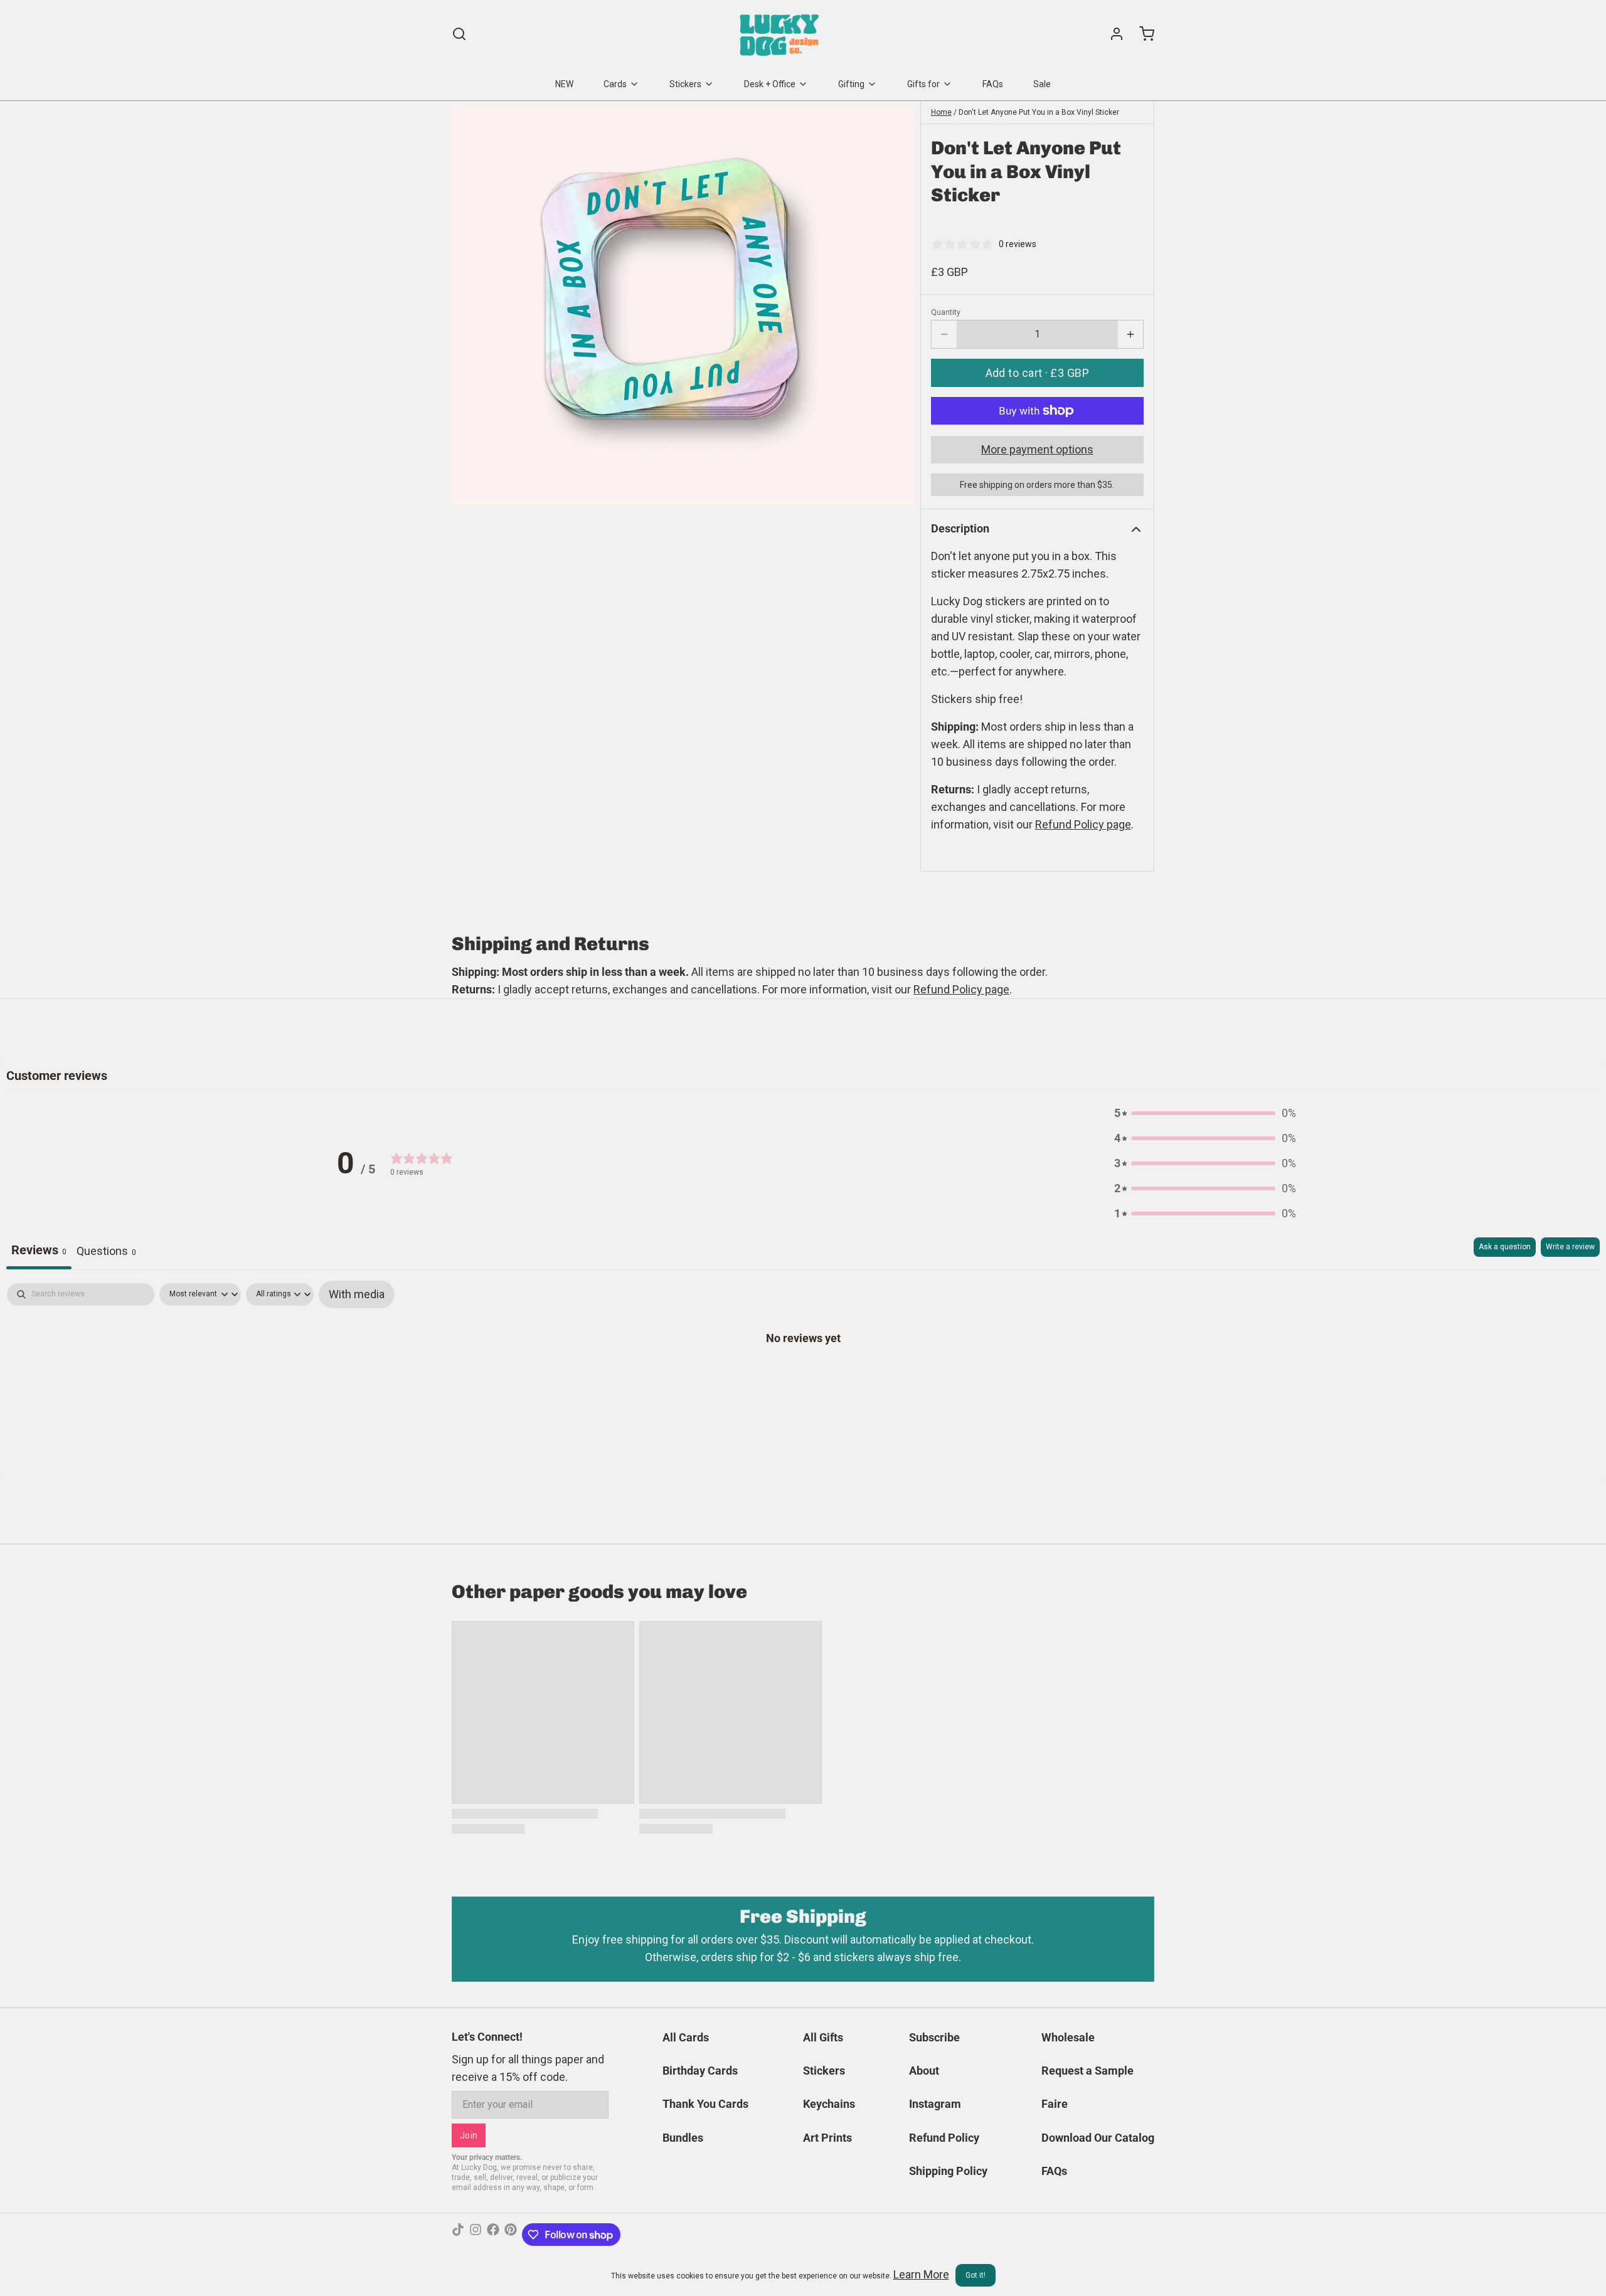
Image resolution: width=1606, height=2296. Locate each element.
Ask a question (1505, 1247)
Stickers (685, 84)
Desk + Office (770, 84)
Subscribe (934, 2037)
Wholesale (1068, 2037)
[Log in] (1112, 34)
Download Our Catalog (1098, 2138)
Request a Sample (1088, 2071)
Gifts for (923, 84)
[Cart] (1142, 34)
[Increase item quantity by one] (1130, 334)
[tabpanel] (803, 1377)
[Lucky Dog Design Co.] (781, 34)
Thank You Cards (705, 2104)
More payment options (1037, 449)
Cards (615, 84)
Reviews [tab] (39, 1250)
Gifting (851, 84)
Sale (1042, 84)
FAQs (993, 84)
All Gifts (823, 2037)
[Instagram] (476, 2235)
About (924, 2071)
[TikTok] (458, 2235)
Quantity (946, 312)
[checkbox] (357, 1294)
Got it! (976, 2275)
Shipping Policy (948, 2171)
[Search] (459, 34)
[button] (1037, 373)
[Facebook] (493, 2235)
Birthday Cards (700, 2071)
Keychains (829, 2104)
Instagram (935, 2104)
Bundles (683, 2138)
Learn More (921, 2274)
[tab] (106, 1253)
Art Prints (827, 2138)
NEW (564, 84)
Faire (1055, 2104)
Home (941, 112)
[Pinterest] (511, 2235)
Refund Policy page (961, 989)
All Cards (686, 2037)
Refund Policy (944, 2138)
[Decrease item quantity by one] (944, 334)
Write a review (1570, 1247)
